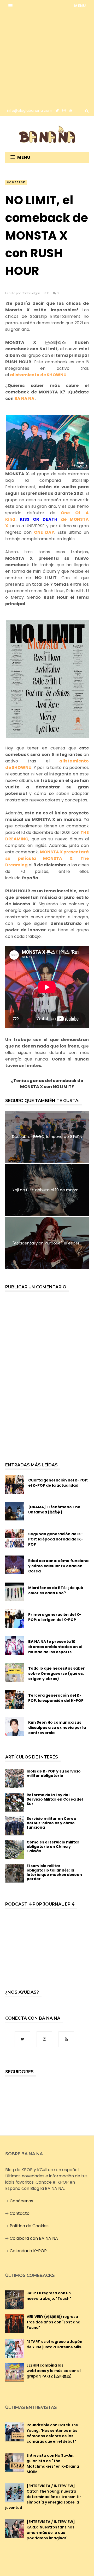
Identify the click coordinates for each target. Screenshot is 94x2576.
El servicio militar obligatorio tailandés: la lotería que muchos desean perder (54, 1872)
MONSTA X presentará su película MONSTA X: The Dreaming (47, 858)
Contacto (20, 2213)
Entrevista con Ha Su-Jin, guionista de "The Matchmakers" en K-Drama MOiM (53, 2464)
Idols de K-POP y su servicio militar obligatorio (54, 1773)
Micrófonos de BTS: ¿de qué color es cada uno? (56, 1590)
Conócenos (21, 2201)
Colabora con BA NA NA (34, 2238)
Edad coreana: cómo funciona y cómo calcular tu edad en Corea (58, 1566)
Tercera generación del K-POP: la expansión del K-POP (56, 1698)
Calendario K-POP (28, 2251)
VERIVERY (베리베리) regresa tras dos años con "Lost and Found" (54, 2322)
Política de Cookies (29, 2226)
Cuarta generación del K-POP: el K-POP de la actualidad (58, 1483)
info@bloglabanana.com (30, 110)
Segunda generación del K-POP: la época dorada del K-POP (56, 1539)
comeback (16, 182)
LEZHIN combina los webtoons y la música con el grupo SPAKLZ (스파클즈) (54, 2371)
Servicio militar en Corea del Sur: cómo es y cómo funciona (51, 1823)
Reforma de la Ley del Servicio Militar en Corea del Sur (55, 1799)
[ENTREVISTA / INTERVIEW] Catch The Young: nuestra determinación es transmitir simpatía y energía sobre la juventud (43, 2497)
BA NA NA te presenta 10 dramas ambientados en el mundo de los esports (55, 1647)
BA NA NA (24, 398)
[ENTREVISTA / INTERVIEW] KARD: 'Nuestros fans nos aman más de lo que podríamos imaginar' (51, 2530)
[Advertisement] (47, 58)
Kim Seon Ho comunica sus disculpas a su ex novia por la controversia (57, 1728)
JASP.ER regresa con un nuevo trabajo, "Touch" (49, 2296)
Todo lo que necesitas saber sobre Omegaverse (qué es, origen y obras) (57, 1674)
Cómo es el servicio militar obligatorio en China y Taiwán (53, 1847)
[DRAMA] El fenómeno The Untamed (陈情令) (54, 1510)
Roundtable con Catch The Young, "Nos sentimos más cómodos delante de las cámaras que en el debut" (52, 2433)
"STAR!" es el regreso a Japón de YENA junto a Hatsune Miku (55, 2344)
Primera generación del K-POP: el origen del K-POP (55, 1617)
